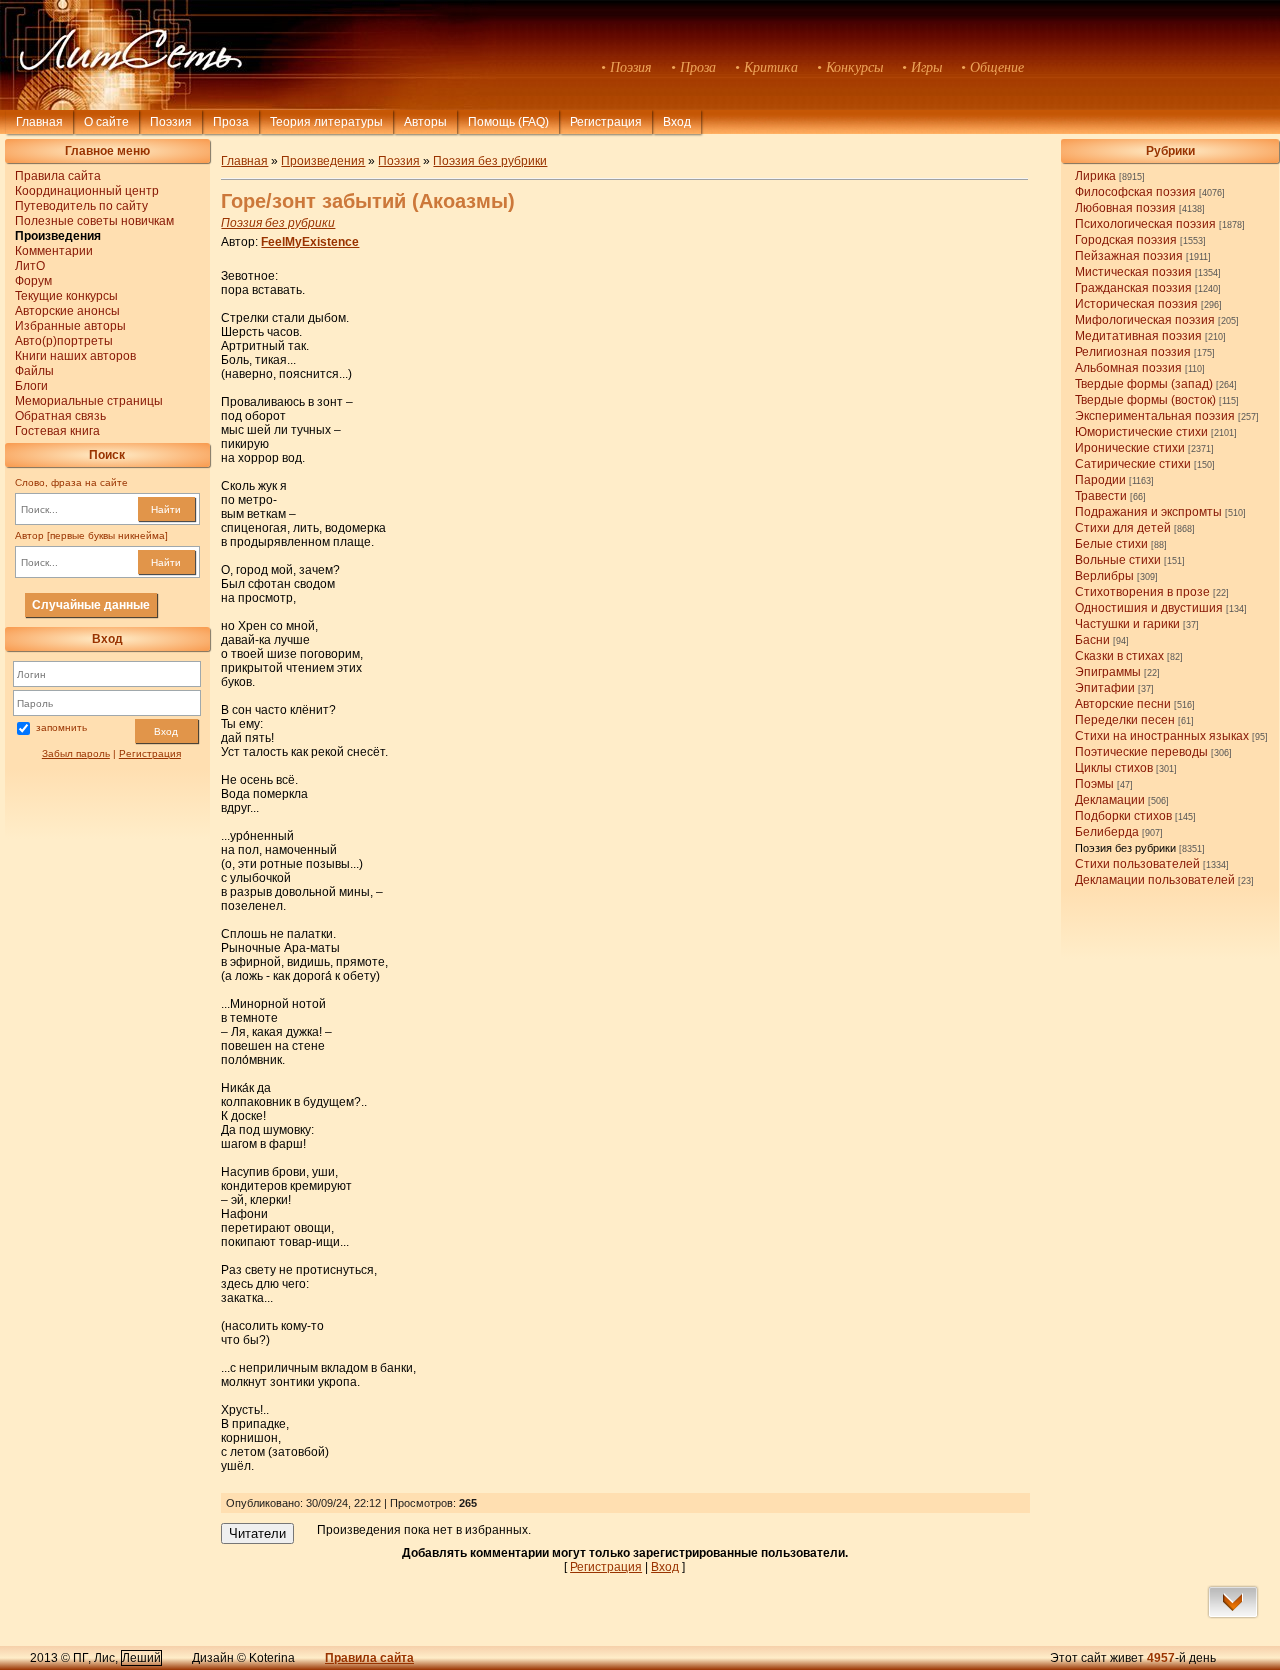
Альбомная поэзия (1128, 368)
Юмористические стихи (1141, 432)
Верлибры (1104, 576)
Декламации (1110, 800)
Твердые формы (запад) (1144, 384)
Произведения (323, 161)
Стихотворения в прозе (1142, 592)
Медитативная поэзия (1138, 336)
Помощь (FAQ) (508, 122)
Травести (1101, 496)
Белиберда (1107, 832)
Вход (166, 731)
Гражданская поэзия (1133, 288)
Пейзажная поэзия (1129, 256)
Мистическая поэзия (1133, 272)
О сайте (106, 122)
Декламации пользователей (1155, 880)
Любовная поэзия (1125, 208)
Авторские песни (1123, 704)
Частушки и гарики (1127, 624)
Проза (231, 122)
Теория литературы (326, 122)
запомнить (61, 727)
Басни (1092, 640)
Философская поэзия (1135, 192)
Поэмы (1094, 784)
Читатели (257, 1533)
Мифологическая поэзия (1145, 320)
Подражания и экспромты (1148, 512)
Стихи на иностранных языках (1162, 736)
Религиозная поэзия (1133, 352)
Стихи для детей (1123, 528)
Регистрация (606, 122)
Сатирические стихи (1133, 464)
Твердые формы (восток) (1145, 400)
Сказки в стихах (1119, 656)
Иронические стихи (1130, 448)
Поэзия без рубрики (1125, 848)
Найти (166, 509)
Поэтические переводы (1141, 752)
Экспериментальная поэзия (1155, 416)
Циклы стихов (1114, 768)
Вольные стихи (1118, 560)
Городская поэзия (1126, 240)
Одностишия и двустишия (1149, 608)
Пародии (1100, 480)
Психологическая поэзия (1145, 224)
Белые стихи (1111, 544)
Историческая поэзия (1136, 304)
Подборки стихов (1123, 816)
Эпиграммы (1108, 672)
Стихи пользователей (1137, 864)
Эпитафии (1105, 688)
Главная (39, 122)
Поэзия (171, 122)
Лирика (1095, 176)
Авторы (425, 122)
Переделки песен (1125, 720)
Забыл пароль (76, 753)
